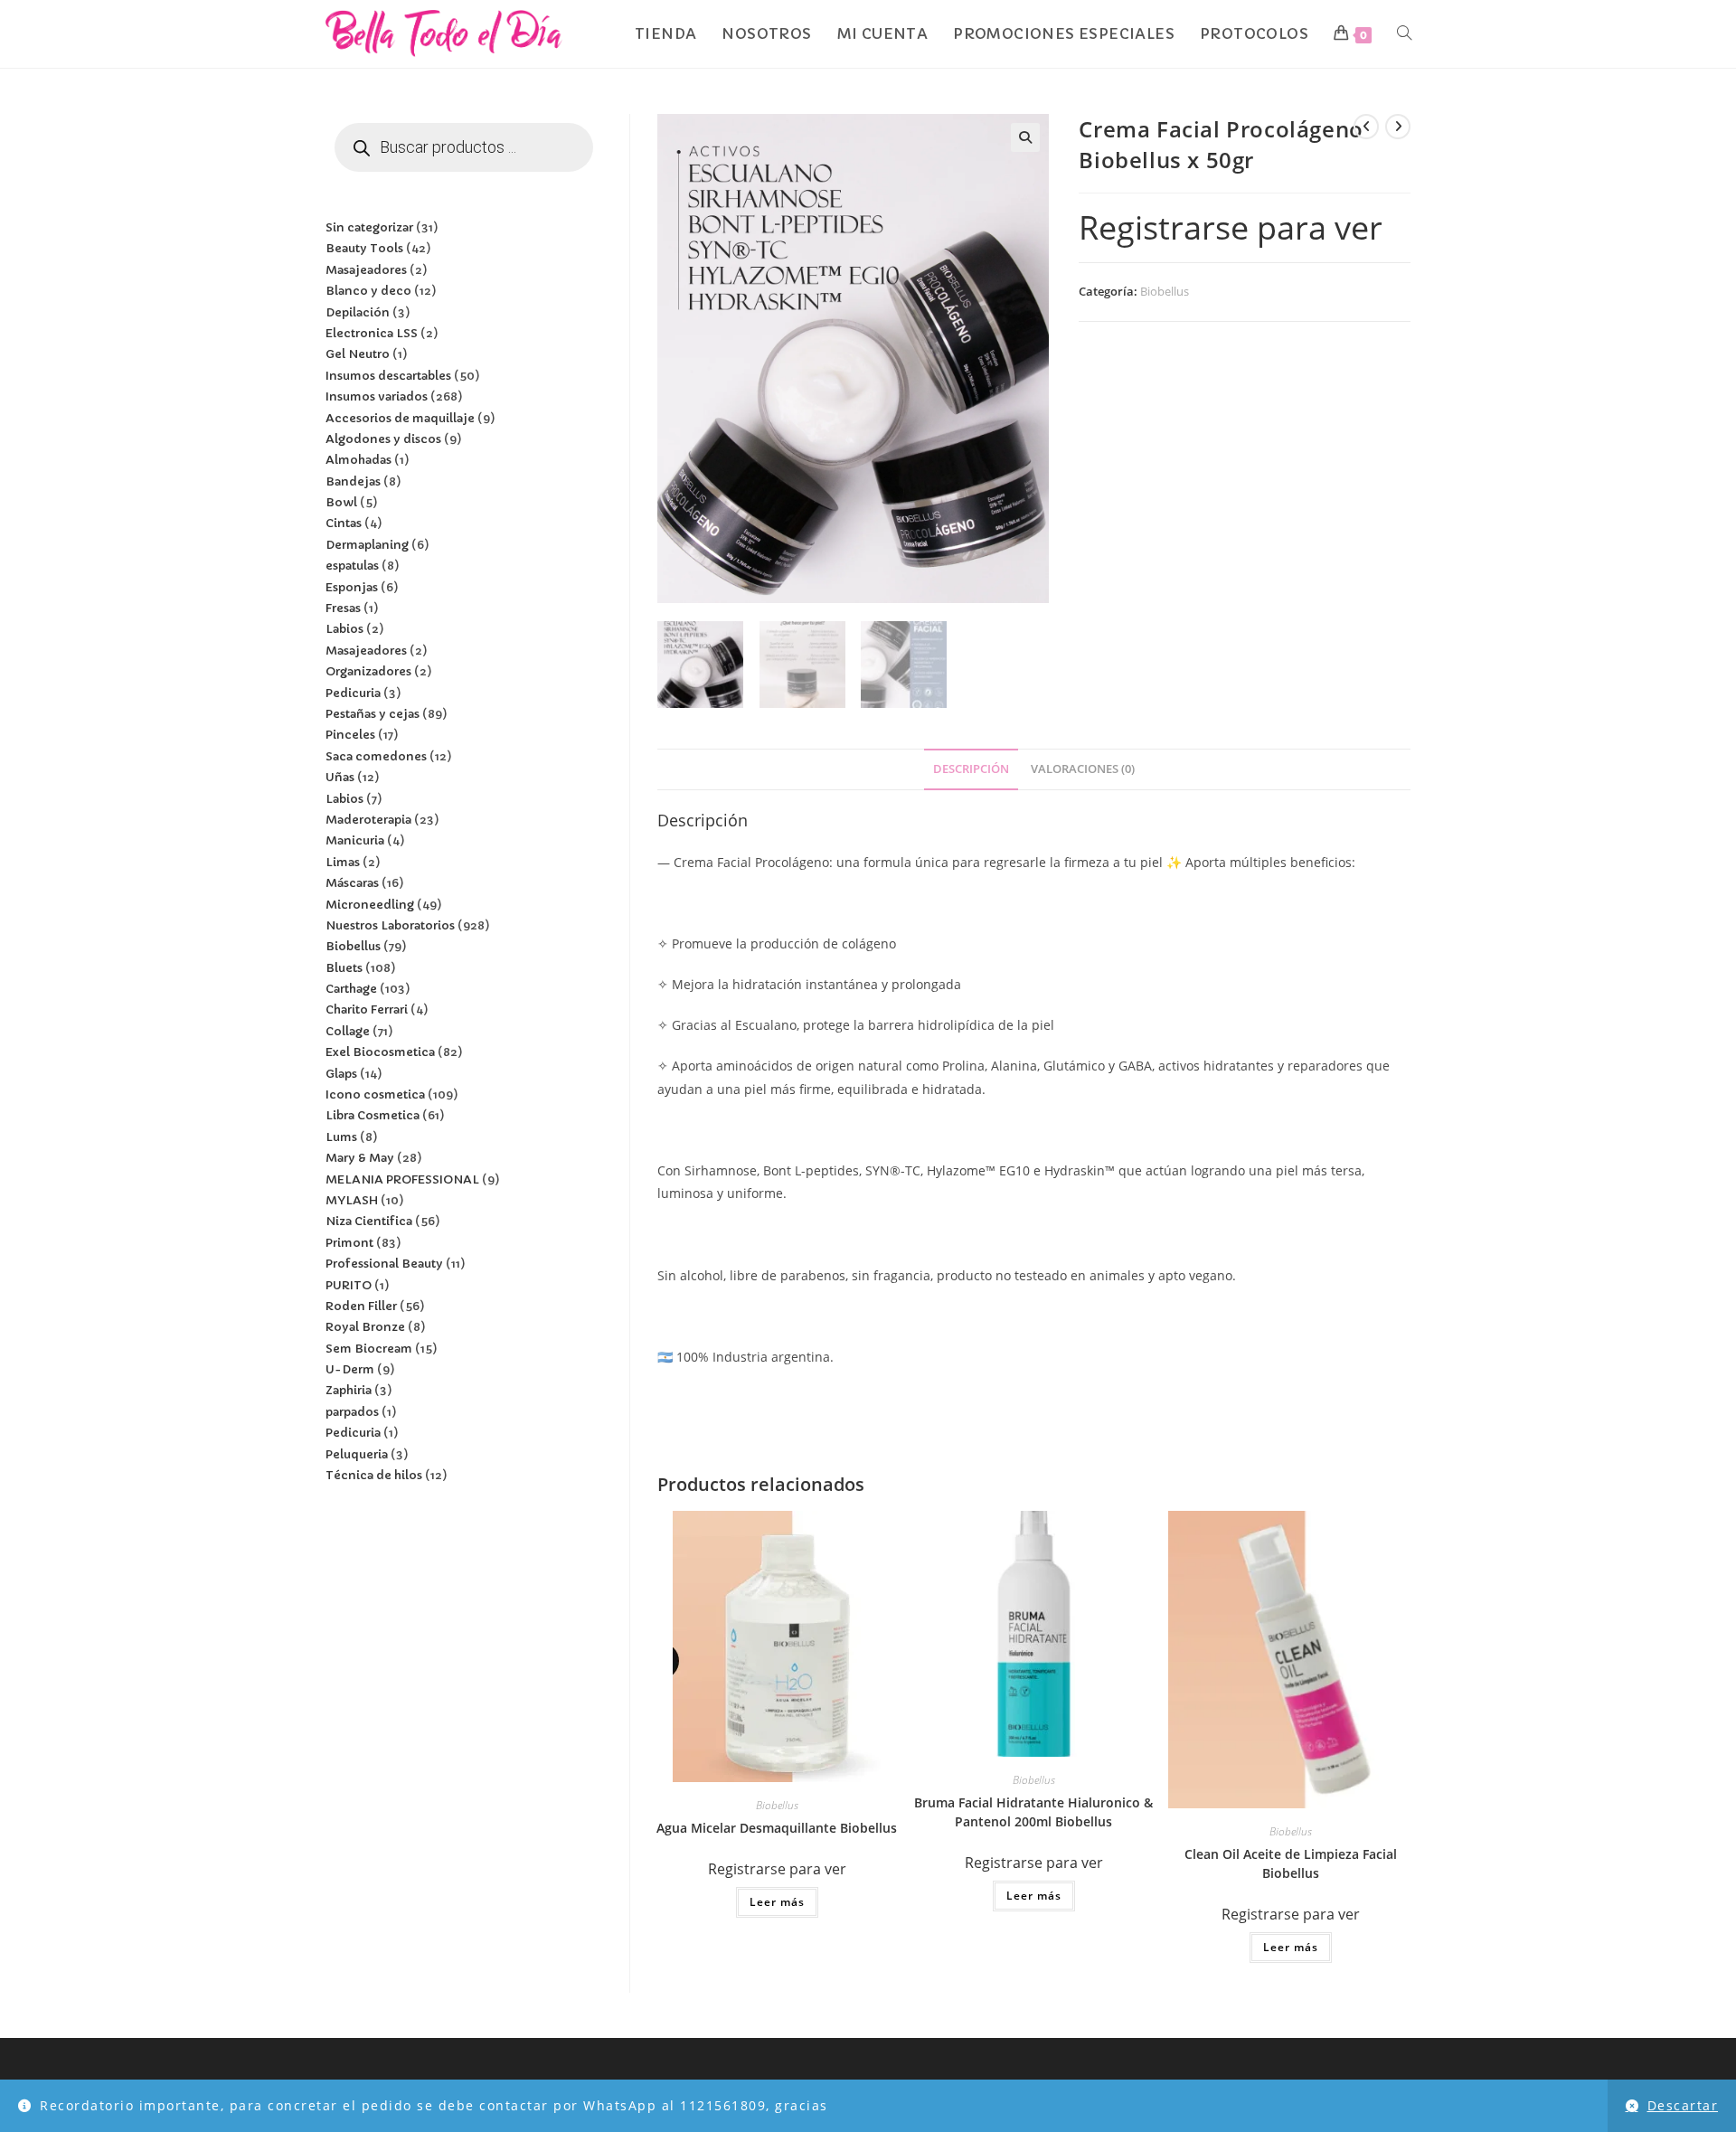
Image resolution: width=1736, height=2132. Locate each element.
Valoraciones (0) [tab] (1083, 769)
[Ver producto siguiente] (1398, 127)
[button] (1025, 137)
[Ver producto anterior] (1366, 127)
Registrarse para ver (1231, 227)
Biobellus (1165, 291)
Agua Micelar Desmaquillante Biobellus (777, 1828)
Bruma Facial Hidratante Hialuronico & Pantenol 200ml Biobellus (1033, 1812)
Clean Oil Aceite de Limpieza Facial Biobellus (1291, 1863)
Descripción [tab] (971, 769)
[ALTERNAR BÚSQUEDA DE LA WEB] (1404, 34)
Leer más (777, 1902)
